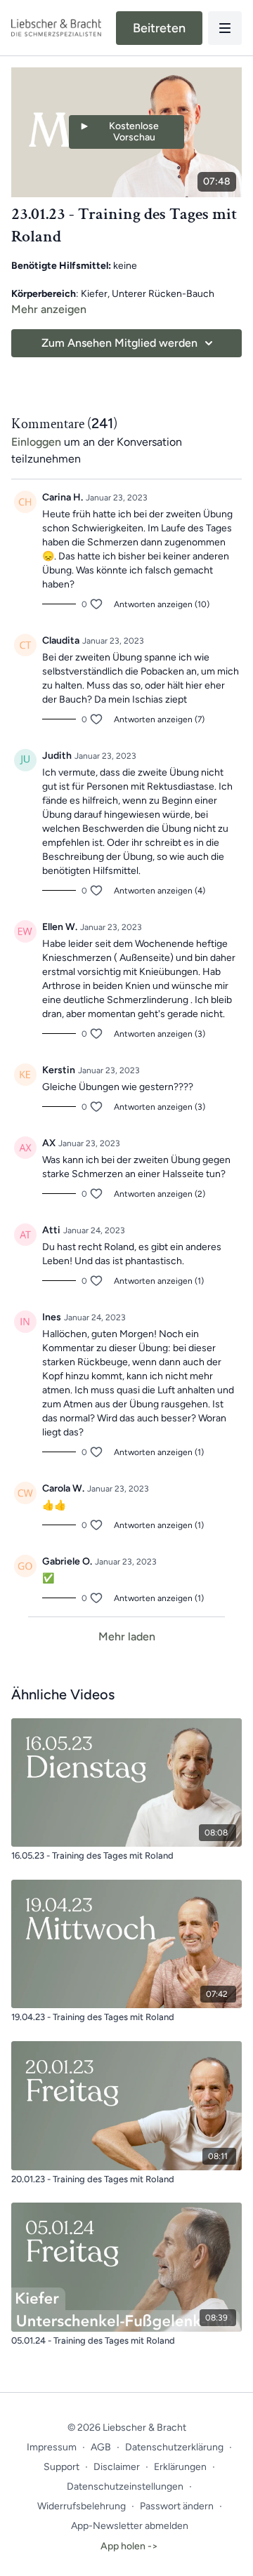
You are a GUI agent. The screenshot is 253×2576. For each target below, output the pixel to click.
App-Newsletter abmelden (130, 2526)
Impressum (52, 2447)
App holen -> (129, 2546)
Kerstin (59, 1070)
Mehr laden (127, 1636)
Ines (52, 1317)
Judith (57, 756)
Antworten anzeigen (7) (159, 719)
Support (61, 2467)
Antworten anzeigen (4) (160, 891)
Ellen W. (60, 927)
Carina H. (63, 497)
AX (49, 1143)
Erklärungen (180, 2467)
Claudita (61, 640)
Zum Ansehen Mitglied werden (119, 343)
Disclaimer (117, 2467)
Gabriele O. (67, 1561)
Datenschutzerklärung (174, 2447)
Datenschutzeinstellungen (125, 2487)
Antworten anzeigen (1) (159, 1281)
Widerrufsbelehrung (82, 2506)
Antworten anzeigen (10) (162, 604)
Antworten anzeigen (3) (160, 1034)
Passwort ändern (177, 2506)
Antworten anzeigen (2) (160, 1194)
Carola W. (63, 1488)
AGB (101, 2447)
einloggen (36, 442)
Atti (51, 1230)
